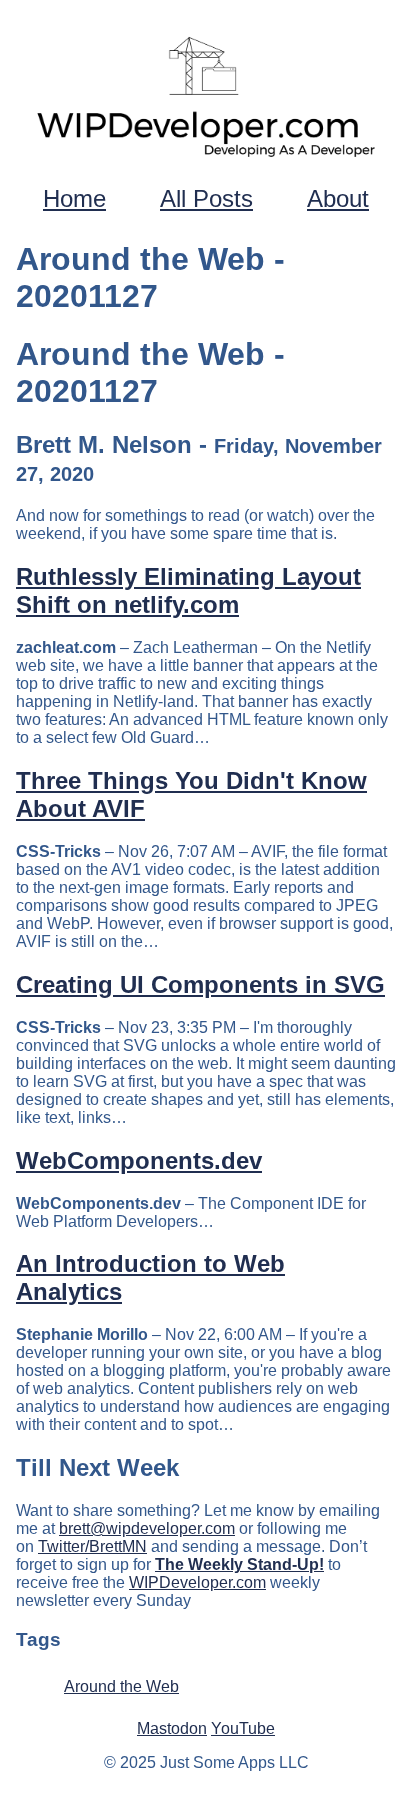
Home (74, 198)
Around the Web (121, 1686)
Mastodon (172, 1728)
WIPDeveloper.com (197, 1582)
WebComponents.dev (139, 1160)
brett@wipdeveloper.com (147, 1528)
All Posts (206, 198)
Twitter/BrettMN (92, 1546)
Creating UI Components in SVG (200, 984)
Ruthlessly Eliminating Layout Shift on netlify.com (188, 590)
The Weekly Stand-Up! (239, 1564)
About (338, 198)
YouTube (243, 1728)
